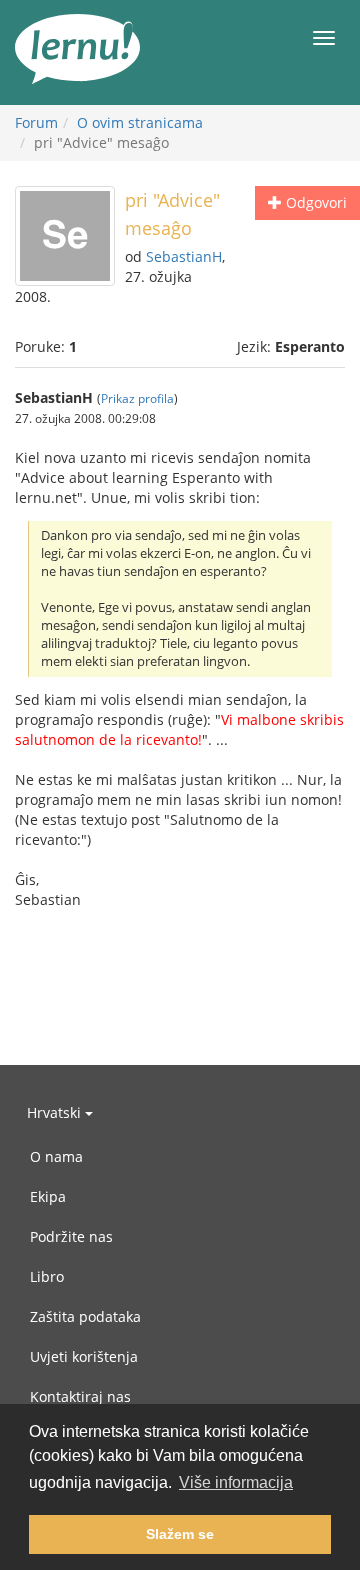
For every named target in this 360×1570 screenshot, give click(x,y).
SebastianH (184, 256)
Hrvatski (56, 1112)
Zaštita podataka (85, 1316)
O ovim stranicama (140, 122)
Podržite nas (71, 1236)
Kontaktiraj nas (80, 1396)
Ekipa (48, 1196)
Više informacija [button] (236, 1482)
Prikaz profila (137, 398)
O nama (56, 1156)
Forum (36, 122)
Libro (47, 1276)
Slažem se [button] (180, 1534)
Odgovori (314, 202)
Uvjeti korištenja (84, 1356)
